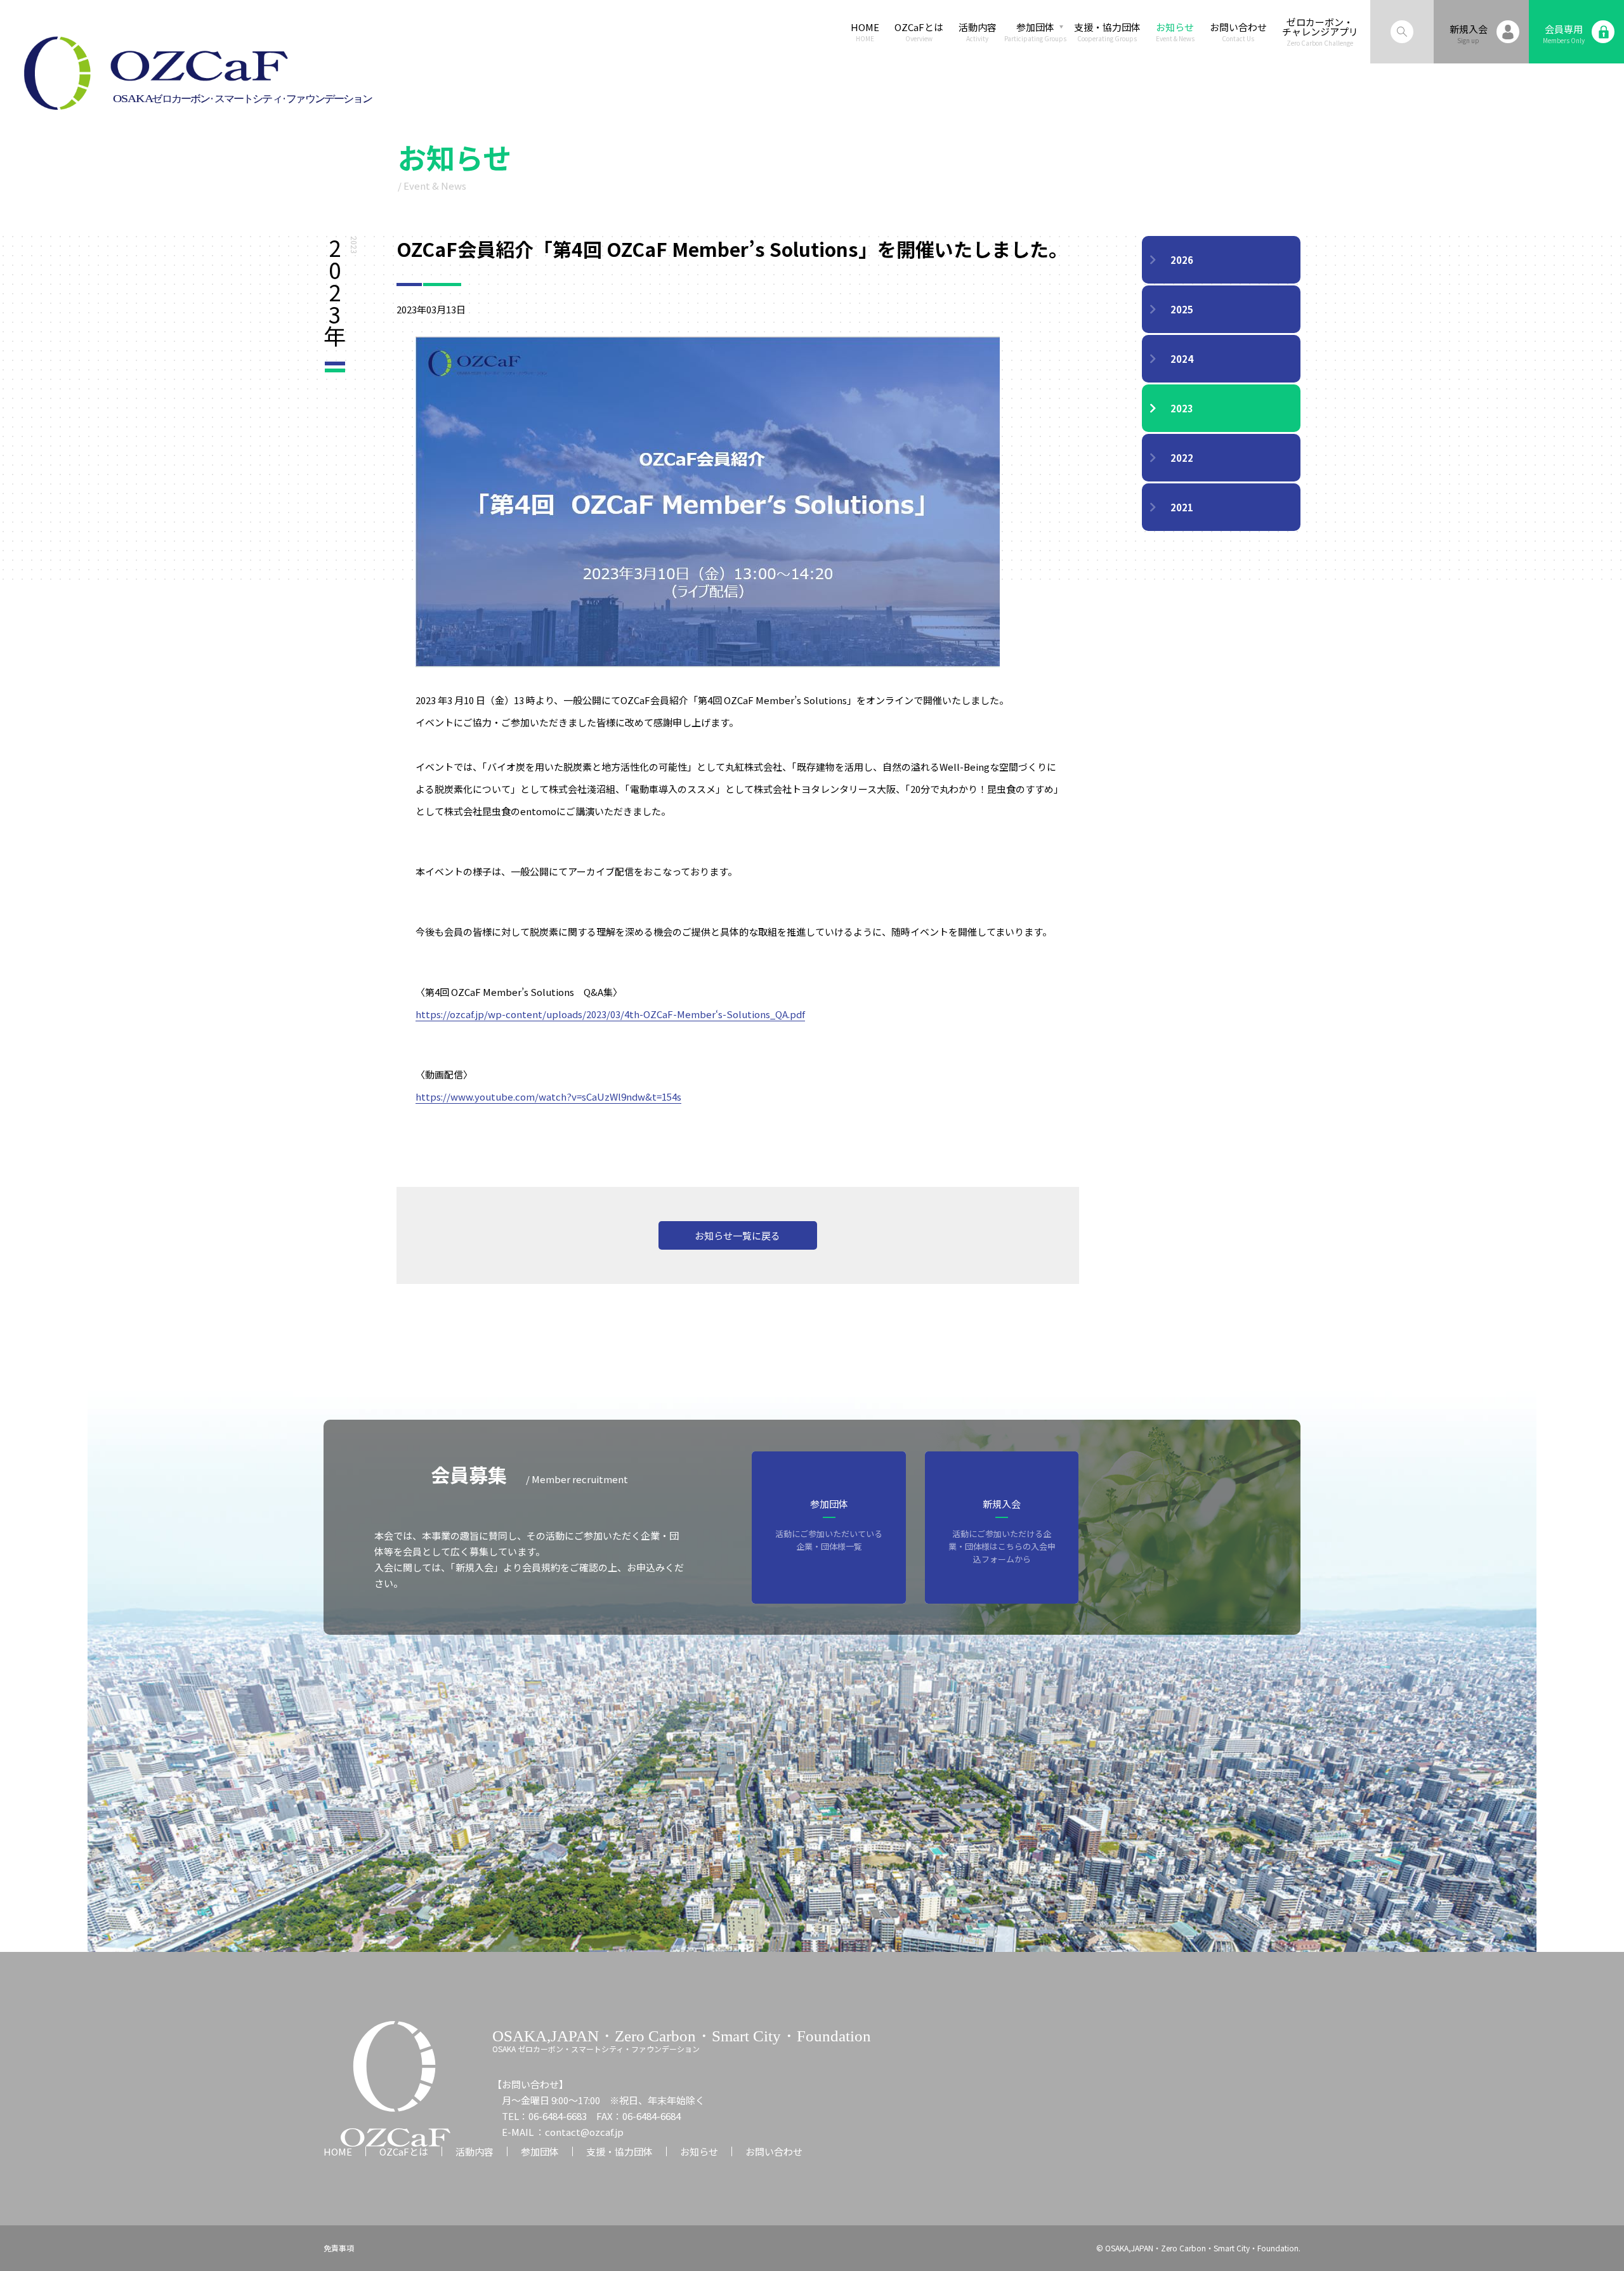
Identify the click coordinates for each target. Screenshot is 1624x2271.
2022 (1182, 458)
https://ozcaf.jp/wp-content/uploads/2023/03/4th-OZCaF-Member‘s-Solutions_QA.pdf (610, 1014)
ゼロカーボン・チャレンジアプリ (1320, 32)
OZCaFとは (919, 32)
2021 (1182, 507)
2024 (1182, 359)
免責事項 (339, 2248)
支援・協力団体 (1107, 32)
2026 (1182, 260)
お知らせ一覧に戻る (737, 1235)
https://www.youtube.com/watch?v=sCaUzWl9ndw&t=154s (548, 1096)
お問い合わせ (1238, 32)
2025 (1182, 309)
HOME (865, 32)
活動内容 (978, 32)
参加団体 (540, 2151)
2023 (1182, 408)
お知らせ (1175, 32)
